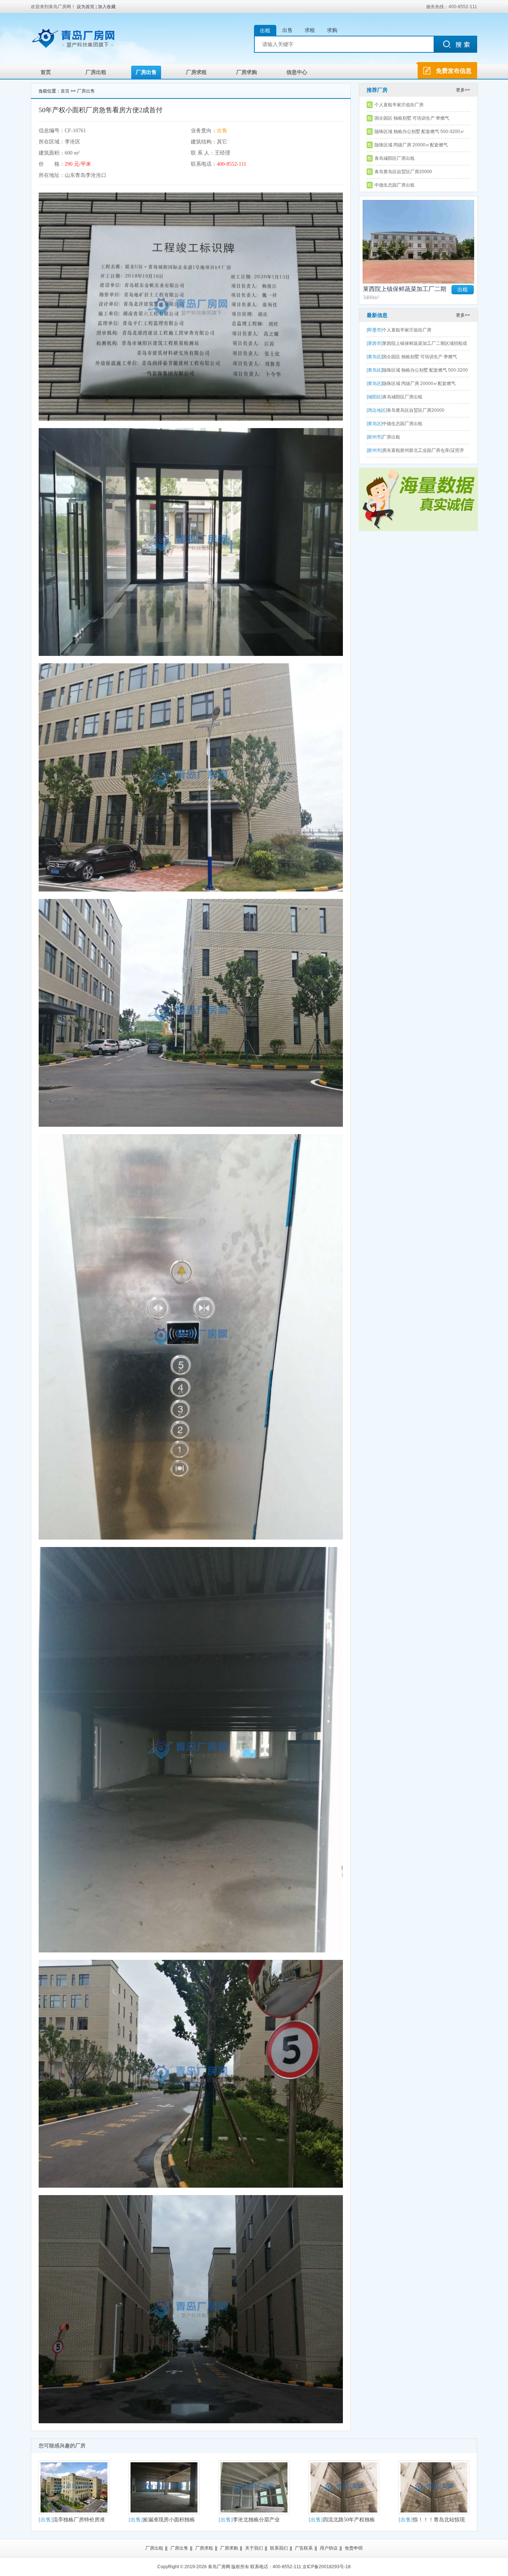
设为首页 (86, 7)
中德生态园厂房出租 (395, 185)
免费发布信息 (454, 71)
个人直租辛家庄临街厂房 (399, 105)
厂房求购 (247, 72)
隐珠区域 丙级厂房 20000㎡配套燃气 (411, 145)
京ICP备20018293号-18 (327, 2567)
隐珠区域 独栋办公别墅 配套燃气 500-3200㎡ (419, 132)
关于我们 (254, 2548)
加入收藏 (107, 7)
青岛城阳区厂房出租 (395, 158)
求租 (310, 30)
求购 (332, 30)
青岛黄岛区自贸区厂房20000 (403, 172)
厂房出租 (96, 72)
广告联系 (304, 2548)
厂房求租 (196, 72)
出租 (265, 30)
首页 (46, 72)
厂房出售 (146, 72)
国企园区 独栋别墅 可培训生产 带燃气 (412, 118)
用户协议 (329, 2548)
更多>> (463, 90)
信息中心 (297, 72)
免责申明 (354, 2548)
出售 (287, 30)
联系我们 (279, 2548)
